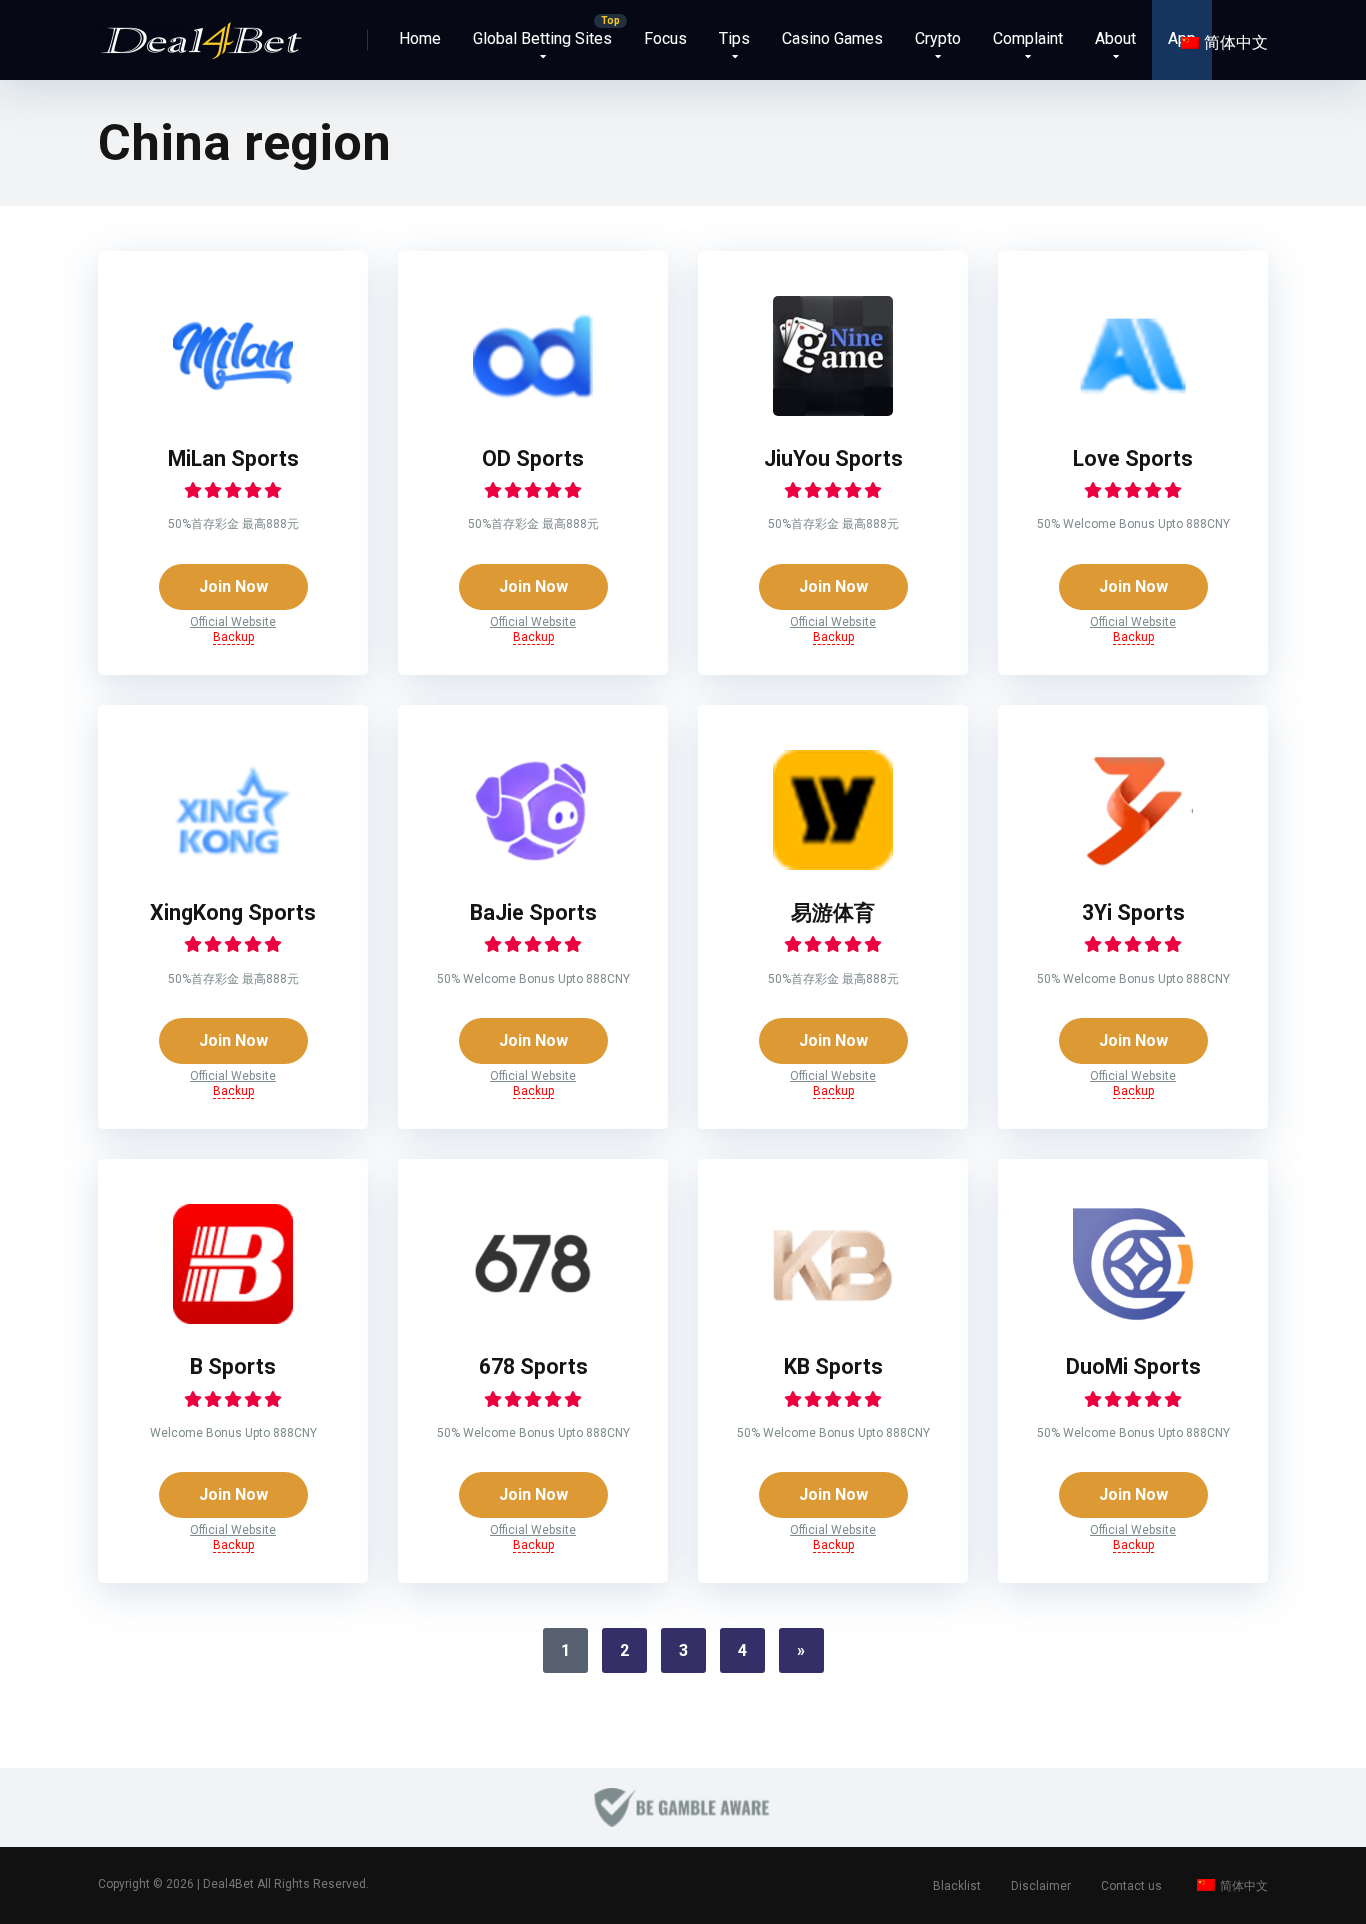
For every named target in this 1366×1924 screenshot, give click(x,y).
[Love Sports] (1133, 410)
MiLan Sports (233, 458)
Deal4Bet (228, 1884)
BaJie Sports (533, 912)
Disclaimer (1041, 1886)
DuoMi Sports (1133, 1366)
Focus (665, 38)
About (1115, 38)
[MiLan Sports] (233, 410)
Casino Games (832, 38)
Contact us (1131, 1886)
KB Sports (833, 1366)
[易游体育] (833, 864)
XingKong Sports (233, 912)
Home (420, 38)
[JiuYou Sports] (833, 410)
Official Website (233, 622)
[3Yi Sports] (1133, 864)
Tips (734, 38)
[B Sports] (233, 1318)
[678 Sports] (533, 1318)
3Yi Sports (1133, 912)
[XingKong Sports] (233, 864)
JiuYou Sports (833, 458)
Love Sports (1133, 458)
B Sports (233, 1366)
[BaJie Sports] (533, 864)
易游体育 (833, 912)
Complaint (1028, 38)
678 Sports (533, 1366)
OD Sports (533, 458)
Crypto (938, 38)
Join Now (233, 586)
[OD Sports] (533, 410)
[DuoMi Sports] (1133, 1318)
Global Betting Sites (542, 38)
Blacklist (957, 1886)
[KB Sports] (833, 1318)
